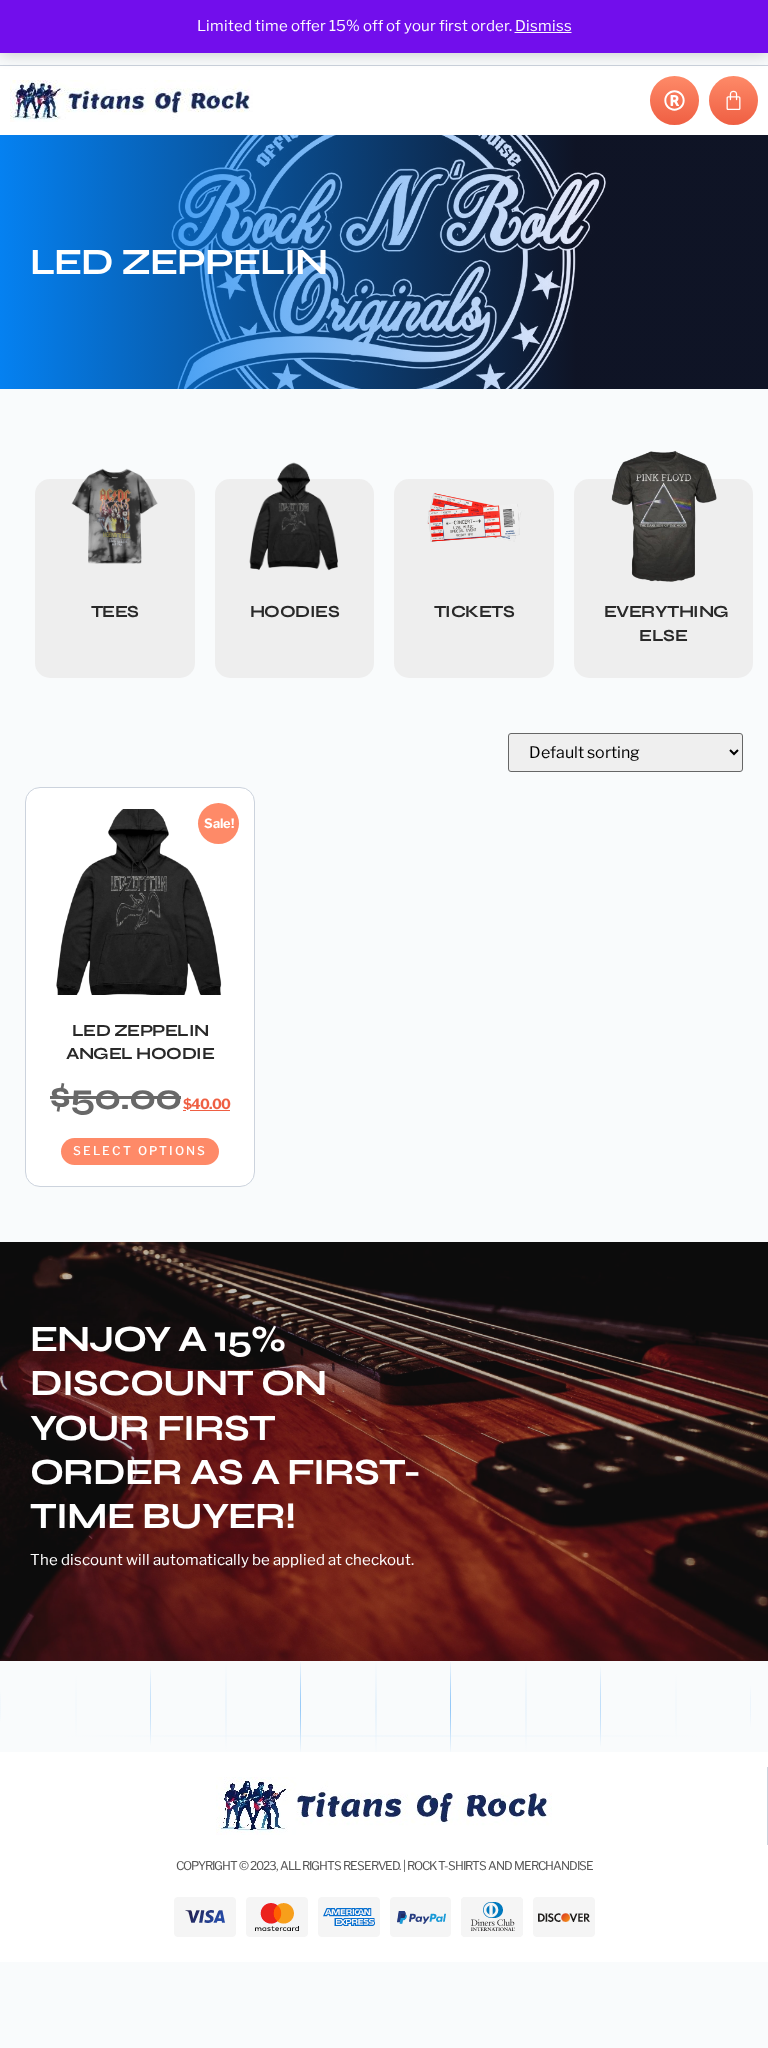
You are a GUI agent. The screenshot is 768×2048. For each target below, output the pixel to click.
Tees (115, 611)
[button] (603, 101)
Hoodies (295, 611)
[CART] (733, 100)
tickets (474, 611)
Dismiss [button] (543, 26)
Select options (140, 1150)
